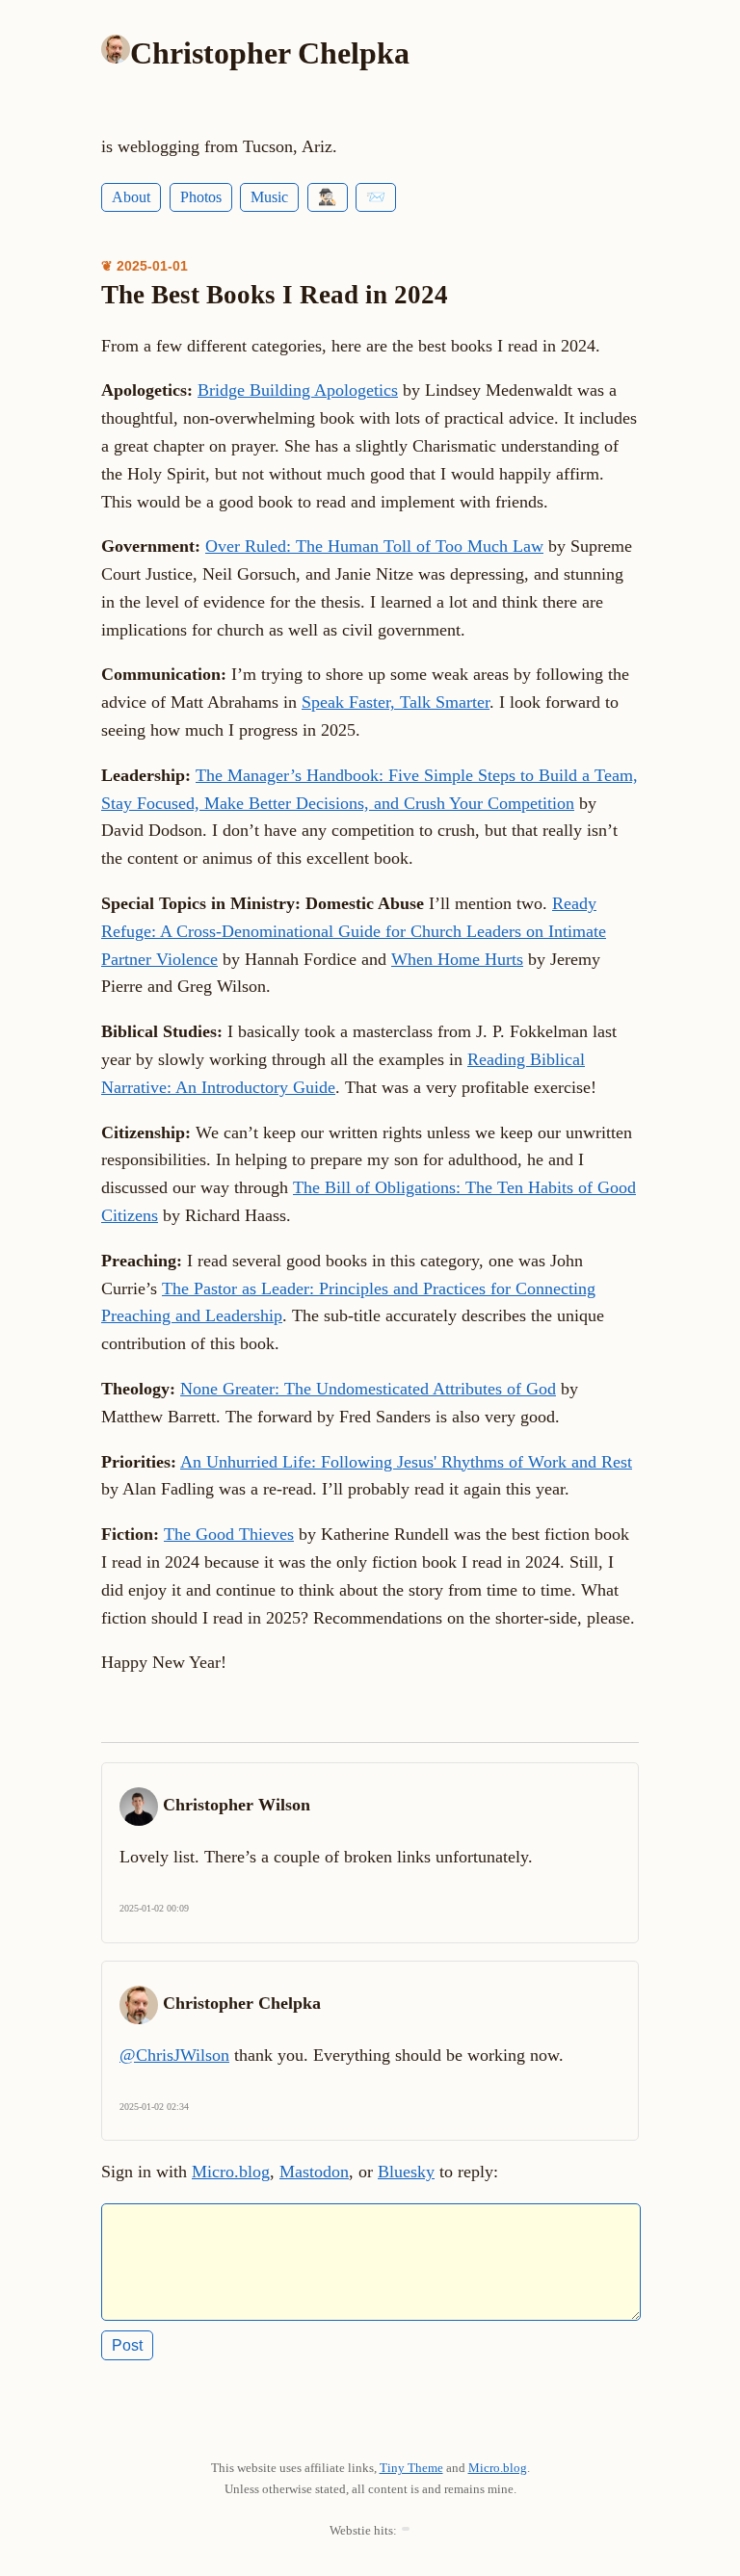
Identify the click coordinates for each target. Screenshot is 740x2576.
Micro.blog (231, 2172)
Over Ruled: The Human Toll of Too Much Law (374, 546)
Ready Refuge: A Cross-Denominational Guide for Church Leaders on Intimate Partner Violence (354, 931)
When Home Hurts (457, 959)
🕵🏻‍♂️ (328, 197)
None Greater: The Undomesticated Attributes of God (368, 1389)
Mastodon (314, 2172)
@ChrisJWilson (174, 2055)
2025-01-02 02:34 (154, 2107)
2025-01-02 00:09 (154, 1908)
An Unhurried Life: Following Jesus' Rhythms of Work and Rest (406, 1462)
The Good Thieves (229, 1534)
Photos (201, 197)
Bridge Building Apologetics (298, 390)
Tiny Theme (411, 2468)
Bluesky (406, 2172)
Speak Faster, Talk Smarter (396, 702)
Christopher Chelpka (270, 53)
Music (269, 197)
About (131, 197)
